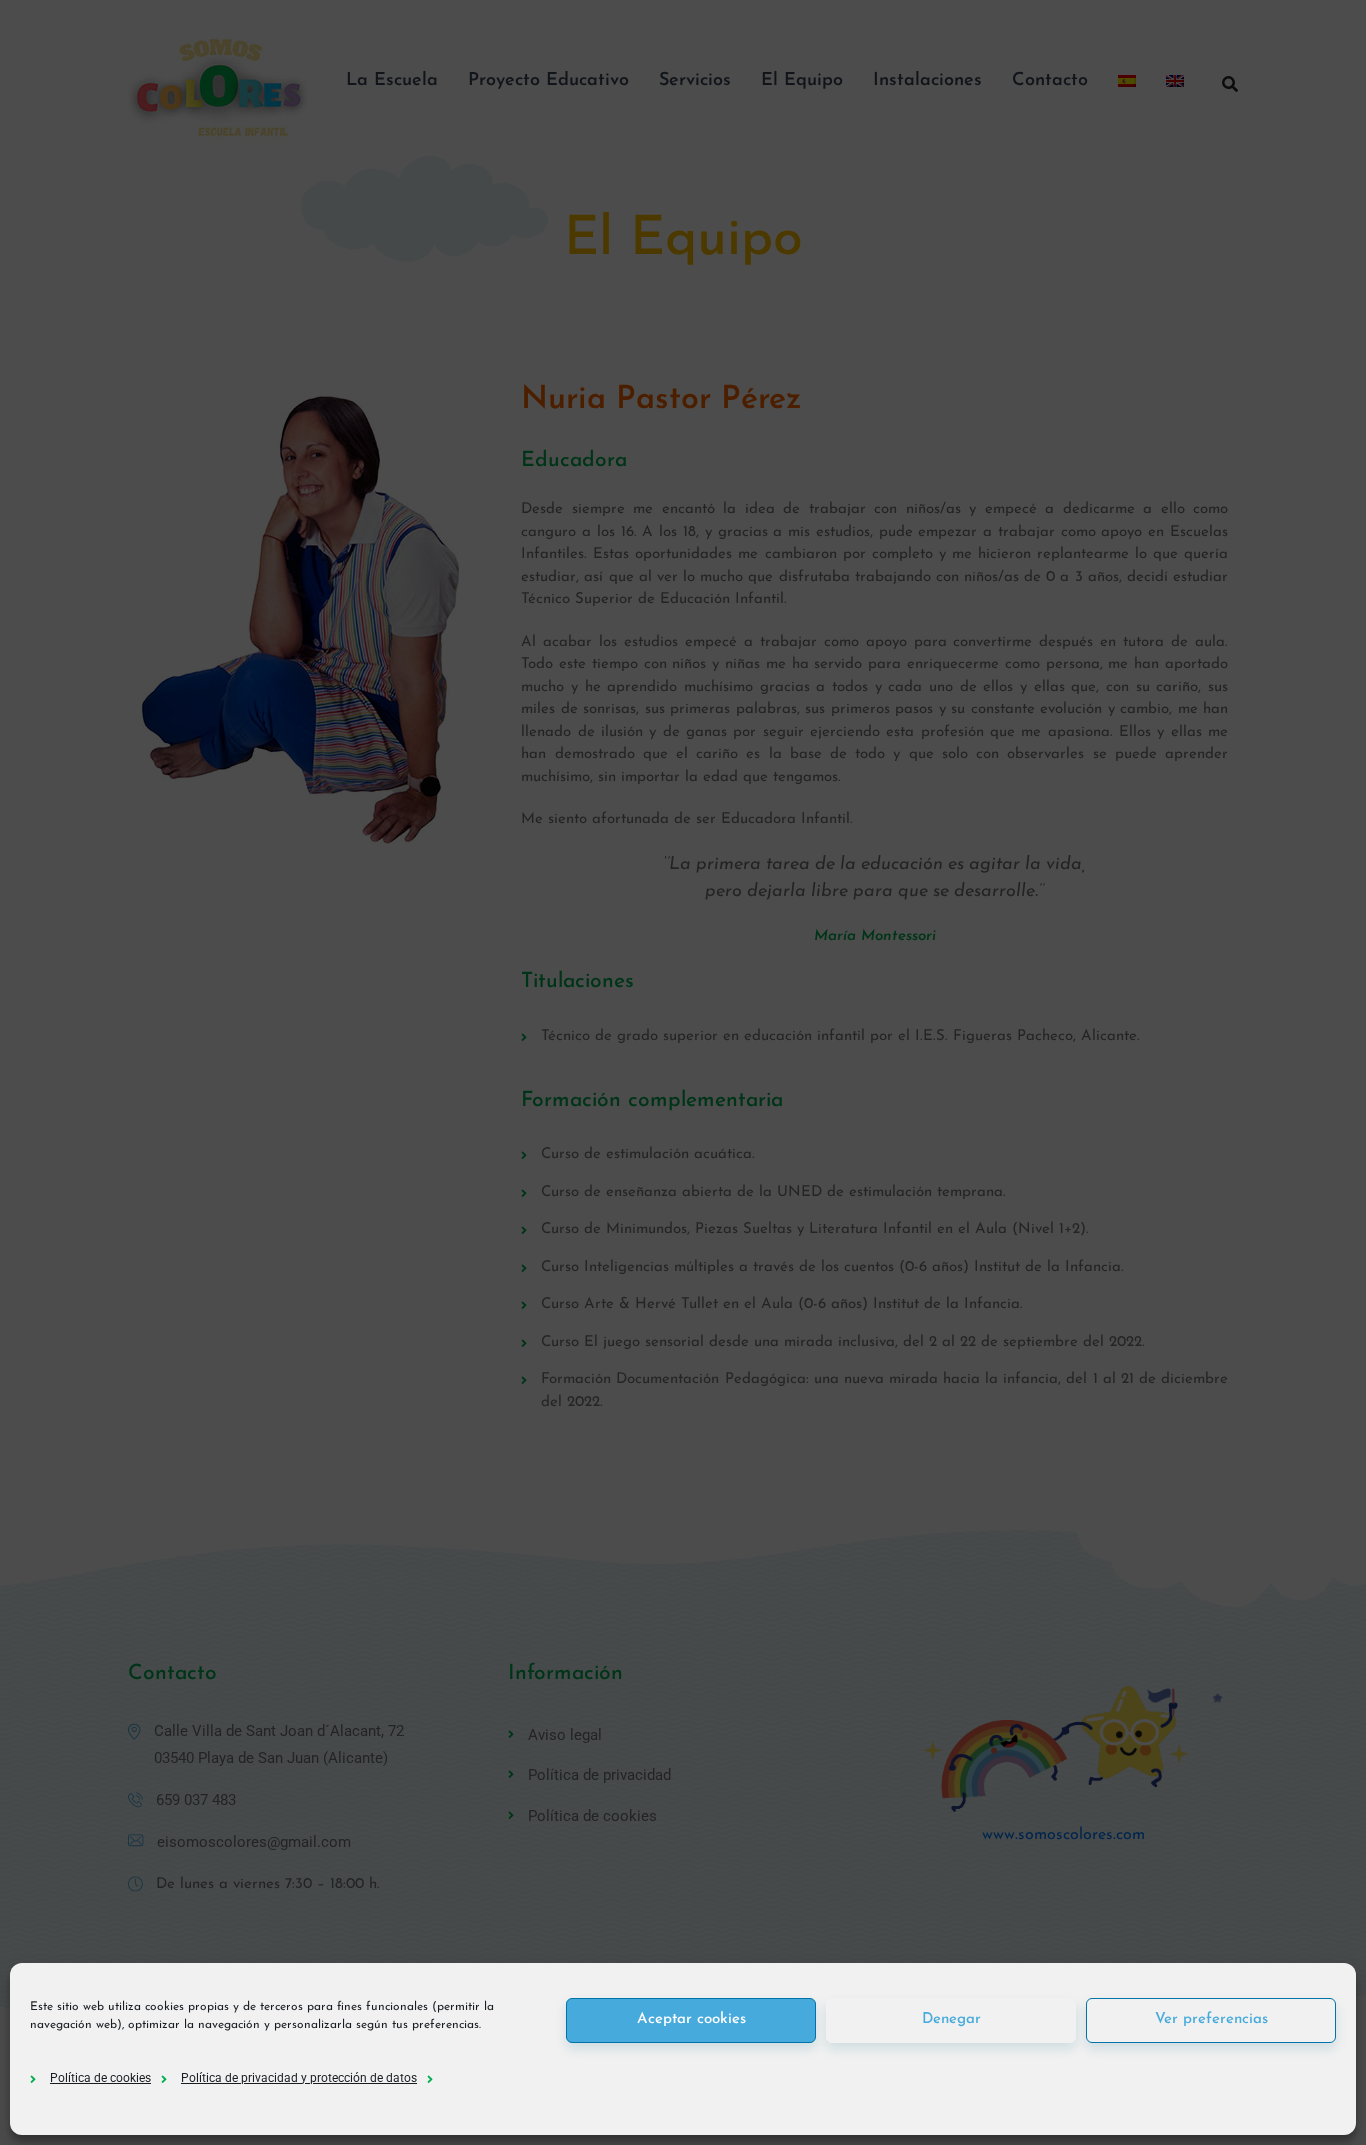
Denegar (951, 2019)
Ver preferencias (1211, 2019)
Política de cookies (100, 2078)
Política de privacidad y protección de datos (299, 2078)
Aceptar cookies (691, 2019)
